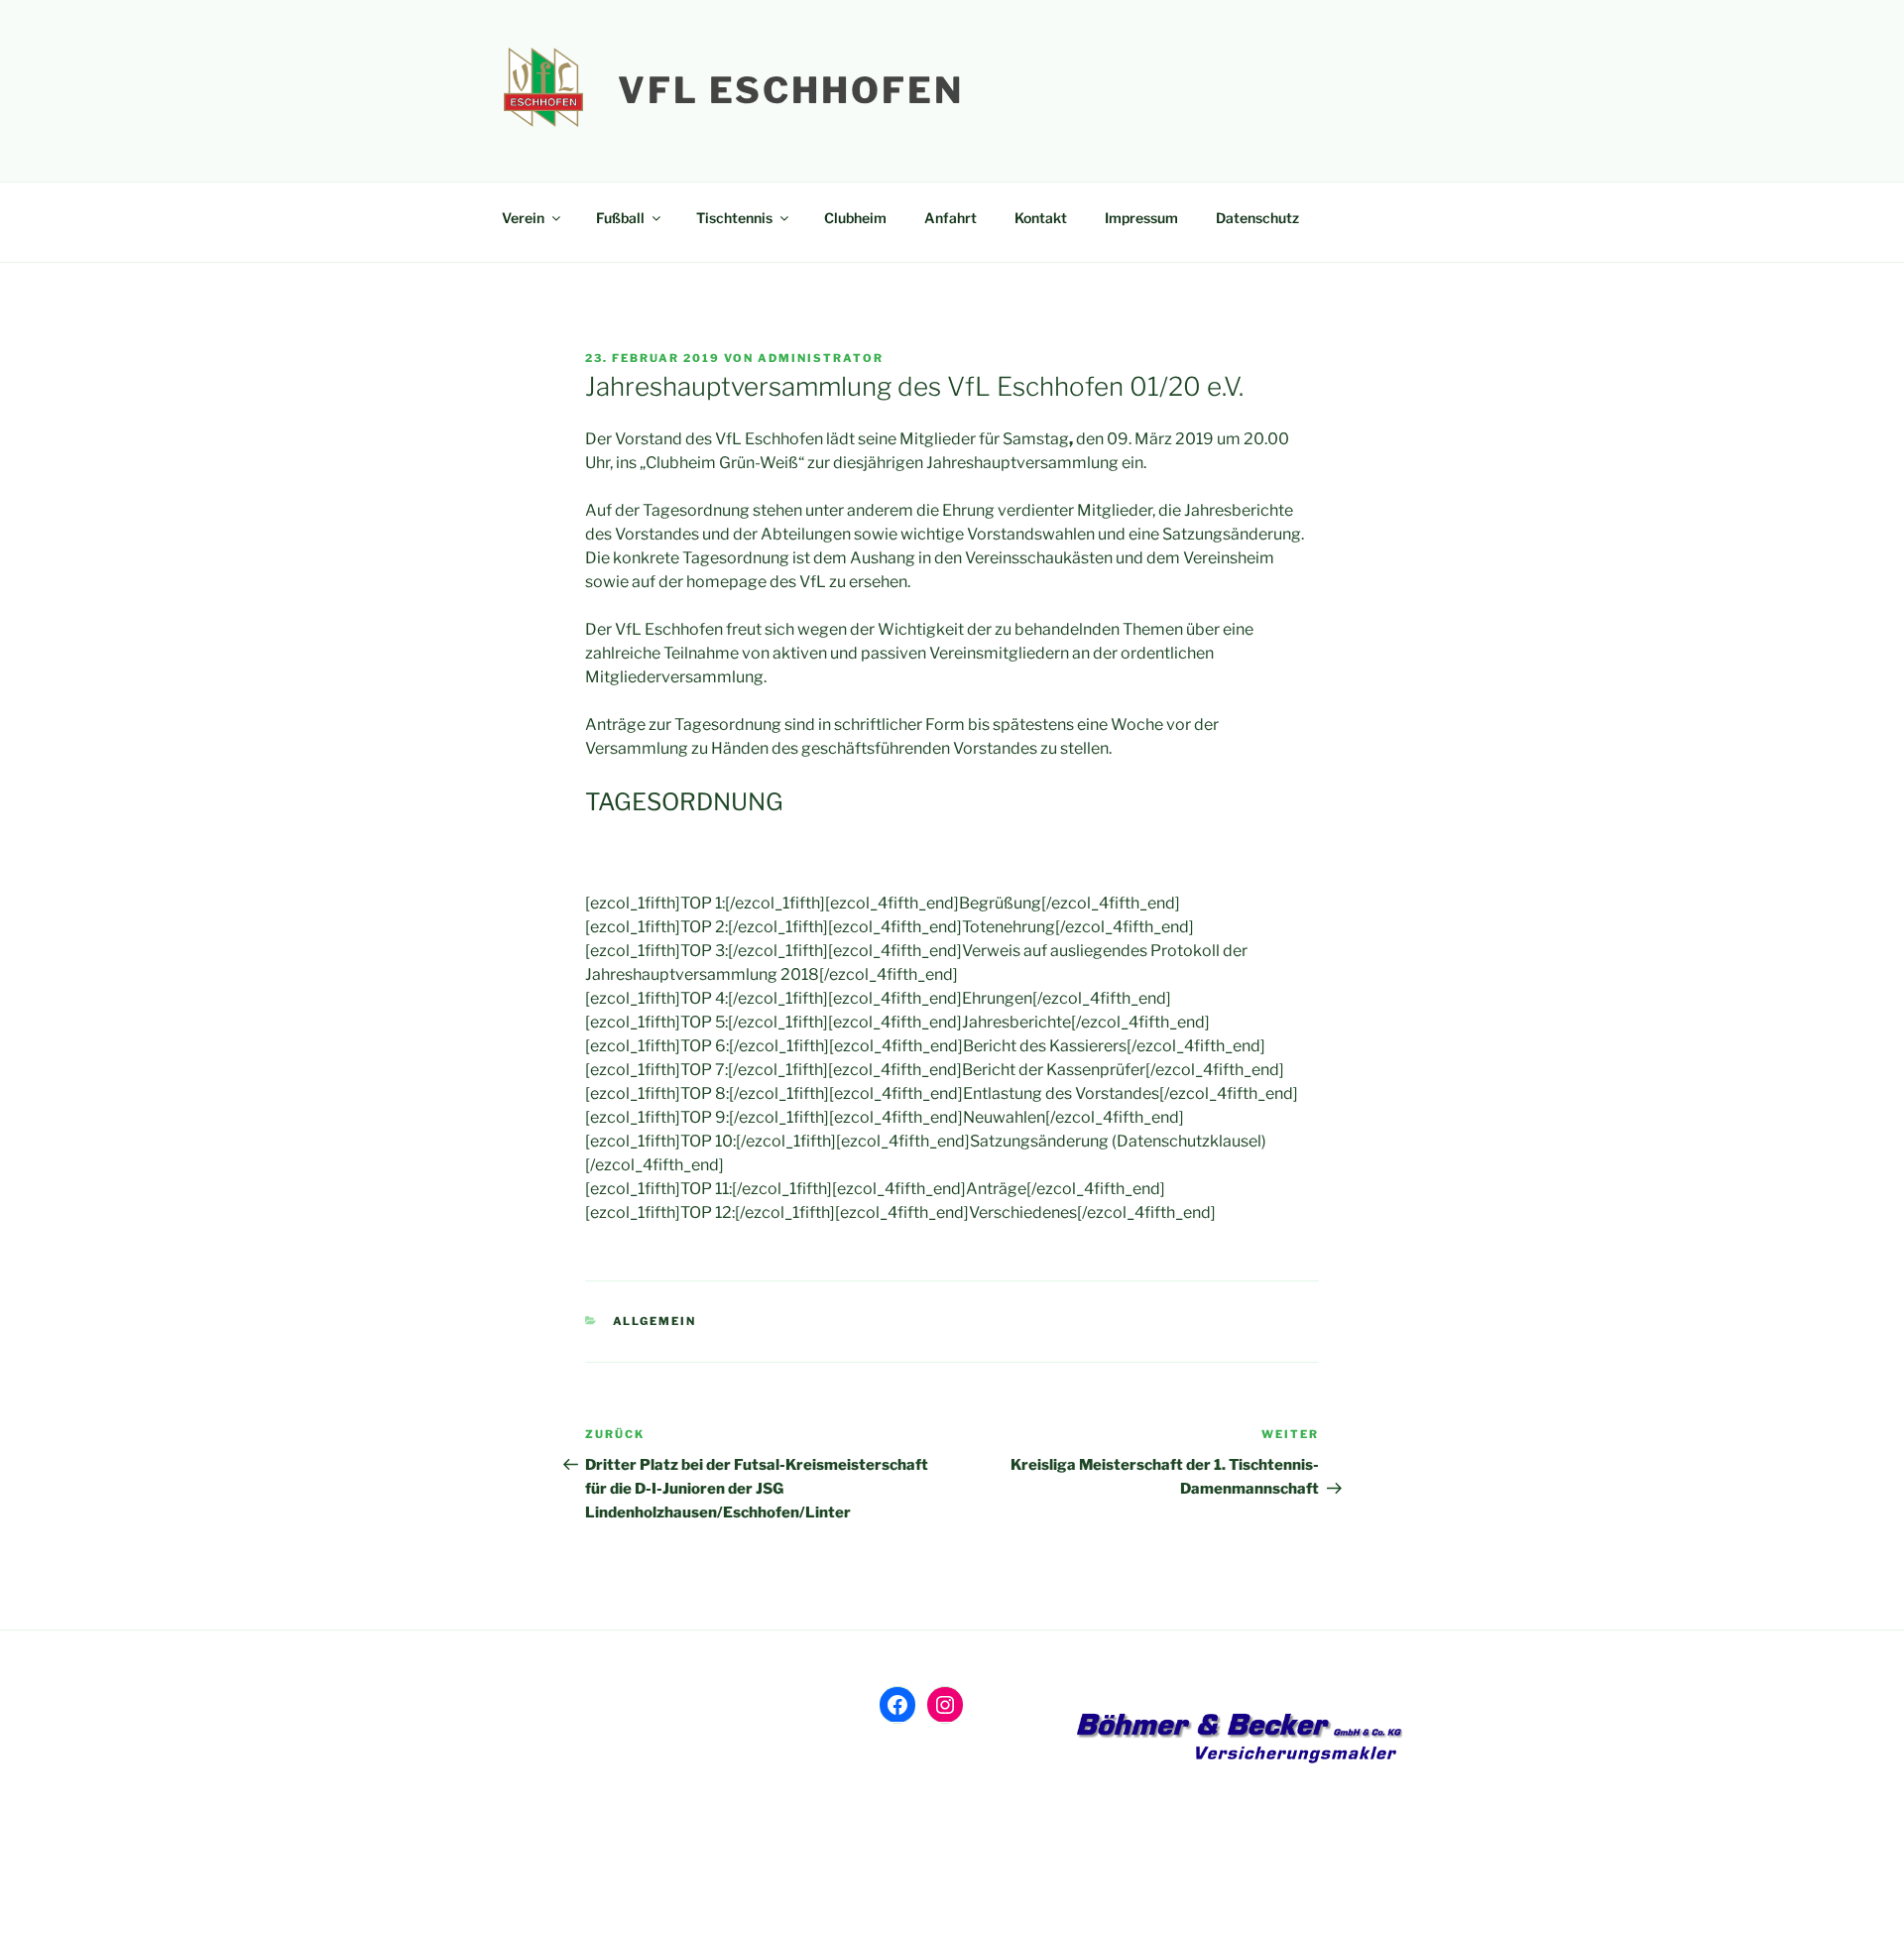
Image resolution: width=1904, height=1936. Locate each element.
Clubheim (855, 218)
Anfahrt (951, 218)
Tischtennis (734, 218)
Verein (523, 218)
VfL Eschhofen (790, 90)
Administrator (821, 358)
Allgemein (655, 1321)
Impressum (1141, 218)
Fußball (620, 218)
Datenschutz (1257, 218)
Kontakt (1041, 218)
